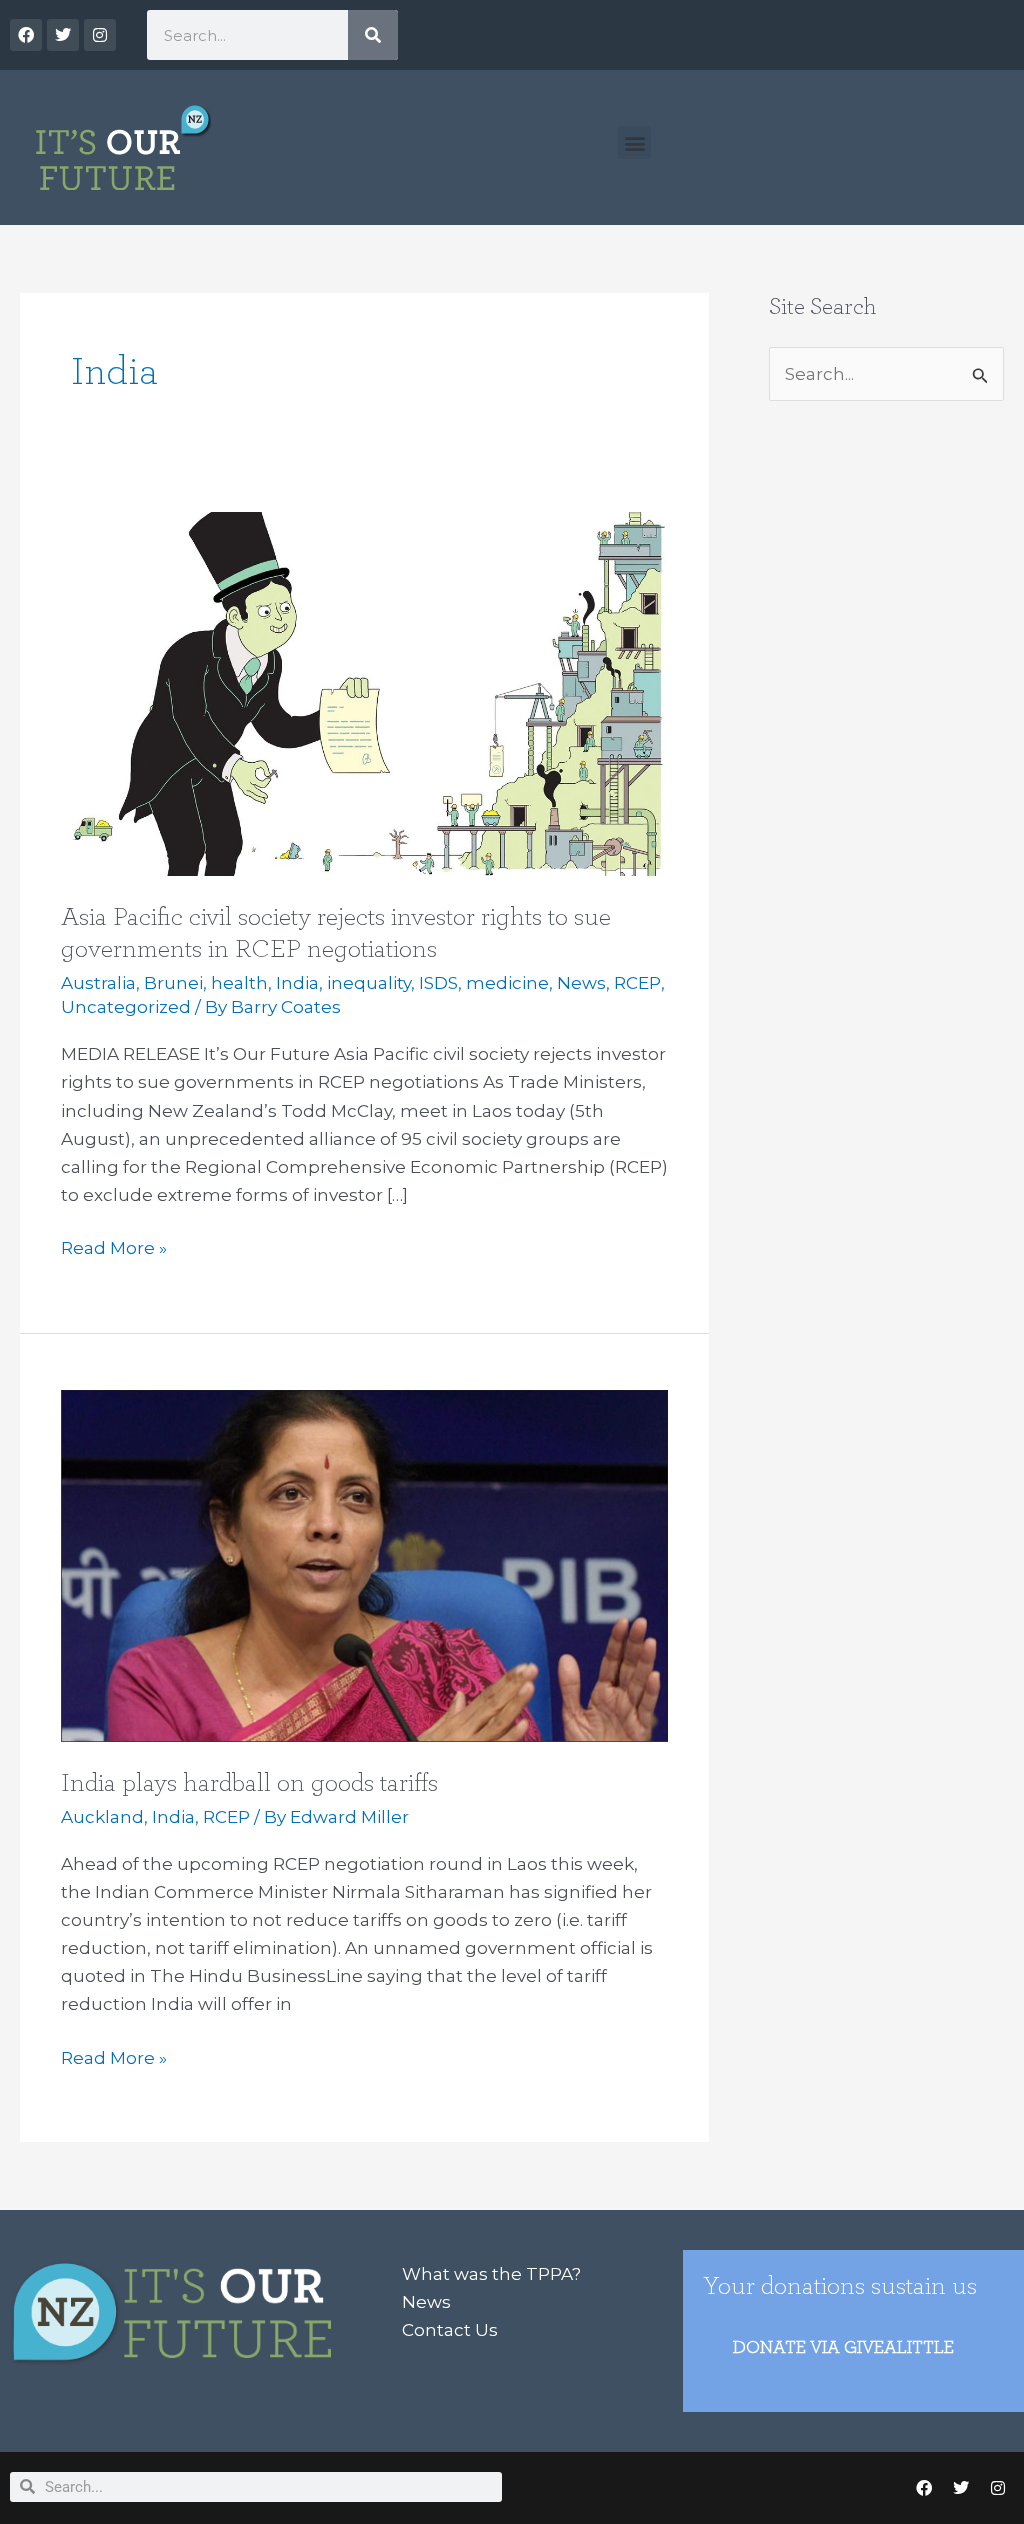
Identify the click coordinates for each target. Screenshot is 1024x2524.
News (581, 983)
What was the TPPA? (491, 2274)
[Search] (373, 35)
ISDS (438, 983)
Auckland (102, 1817)
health (239, 983)
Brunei (173, 983)
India (297, 983)
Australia (98, 983)
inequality (369, 983)
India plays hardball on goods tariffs (249, 1783)
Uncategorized (126, 1007)
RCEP (637, 983)
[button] (634, 142)
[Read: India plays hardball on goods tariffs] (364, 1565)
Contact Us (450, 2330)
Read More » (114, 1246)
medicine (507, 983)
